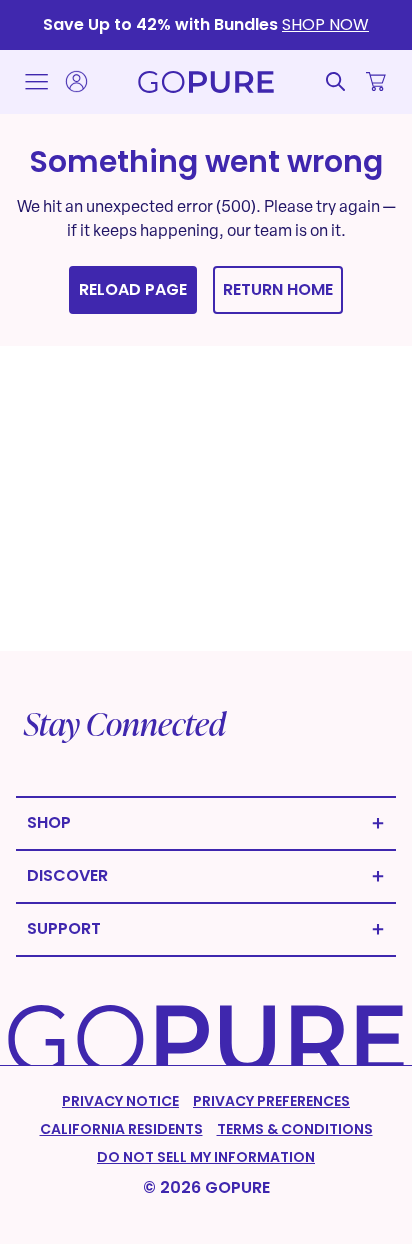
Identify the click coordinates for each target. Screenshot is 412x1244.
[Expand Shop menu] (206, 823)
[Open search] (336, 81)
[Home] (206, 82)
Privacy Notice (120, 1101)
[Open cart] (376, 81)
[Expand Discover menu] (206, 876)
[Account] (76, 81)
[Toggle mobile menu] (36, 82)
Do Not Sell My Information (206, 1157)
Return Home (278, 289)
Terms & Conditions (295, 1129)
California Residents (121, 1129)
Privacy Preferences (271, 1101)
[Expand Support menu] (206, 929)
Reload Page (133, 289)
